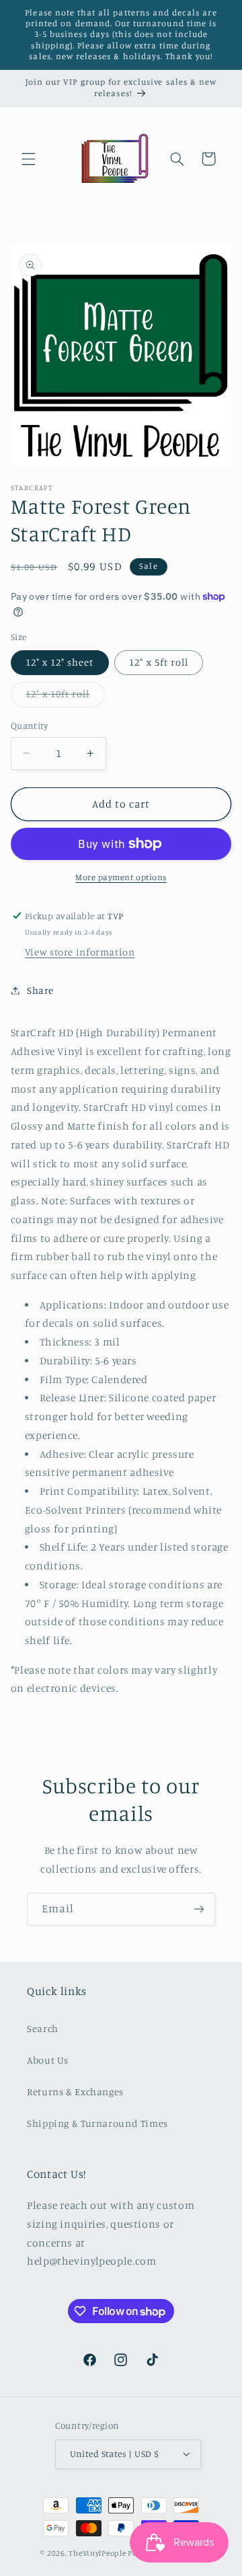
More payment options (121, 877)
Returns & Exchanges (75, 2092)
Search (43, 2028)
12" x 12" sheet (60, 662)
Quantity (29, 726)
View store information (80, 952)
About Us (48, 2060)
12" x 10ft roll (65, 697)
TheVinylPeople (97, 2553)
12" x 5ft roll (159, 662)
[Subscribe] (199, 1909)
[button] (28, 159)
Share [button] (40, 990)
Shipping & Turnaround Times (97, 2123)
